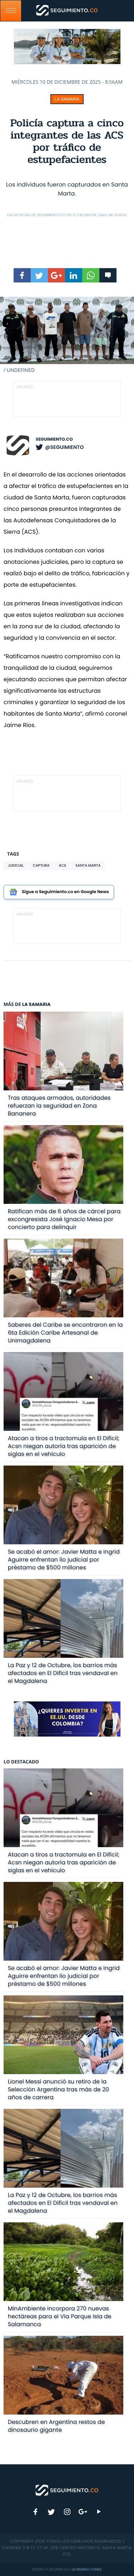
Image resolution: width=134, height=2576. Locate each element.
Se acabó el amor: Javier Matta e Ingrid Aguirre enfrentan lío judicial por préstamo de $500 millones (64, 1560)
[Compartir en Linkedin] (74, 275)
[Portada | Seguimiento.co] (67, 2490)
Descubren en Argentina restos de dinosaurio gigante (56, 2426)
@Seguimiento (64, 447)
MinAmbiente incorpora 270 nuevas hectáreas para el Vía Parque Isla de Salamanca (60, 2316)
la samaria (67, 99)
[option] (67, 335)
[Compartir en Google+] (56, 275)
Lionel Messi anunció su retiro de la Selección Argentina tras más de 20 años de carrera (59, 2089)
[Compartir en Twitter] (39, 275)
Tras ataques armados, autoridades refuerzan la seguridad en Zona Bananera (59, 1106)
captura (41, 865)
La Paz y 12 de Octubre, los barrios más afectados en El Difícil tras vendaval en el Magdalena (63, 1673)
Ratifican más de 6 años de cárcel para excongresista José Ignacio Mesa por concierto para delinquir (64, 1219)
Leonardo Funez (87, 2569)
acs (63, 865)
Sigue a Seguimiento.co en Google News (65, 892)
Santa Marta (88, 865)
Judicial (16, 865)
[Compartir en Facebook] (22, 275)
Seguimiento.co (54, 439)
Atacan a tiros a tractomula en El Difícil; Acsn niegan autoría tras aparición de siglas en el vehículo (64, 1446)
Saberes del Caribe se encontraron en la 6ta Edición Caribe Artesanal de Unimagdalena (65, 1333)
